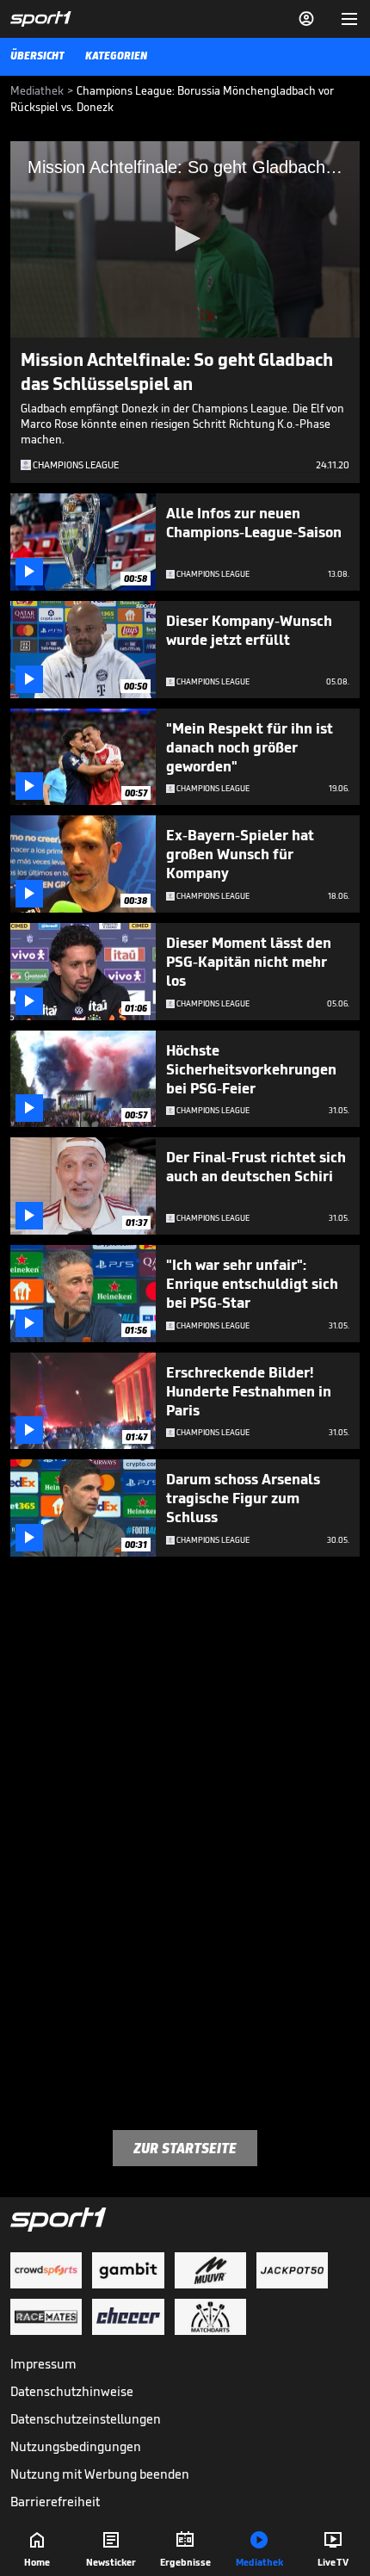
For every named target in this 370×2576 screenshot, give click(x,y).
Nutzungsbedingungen (76, 2446)
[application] (185, 239)
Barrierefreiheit (55, 2502)
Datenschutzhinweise (72, 2391)
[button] (185, 238)
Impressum (43, 2364)
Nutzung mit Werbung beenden (100, 2474)
